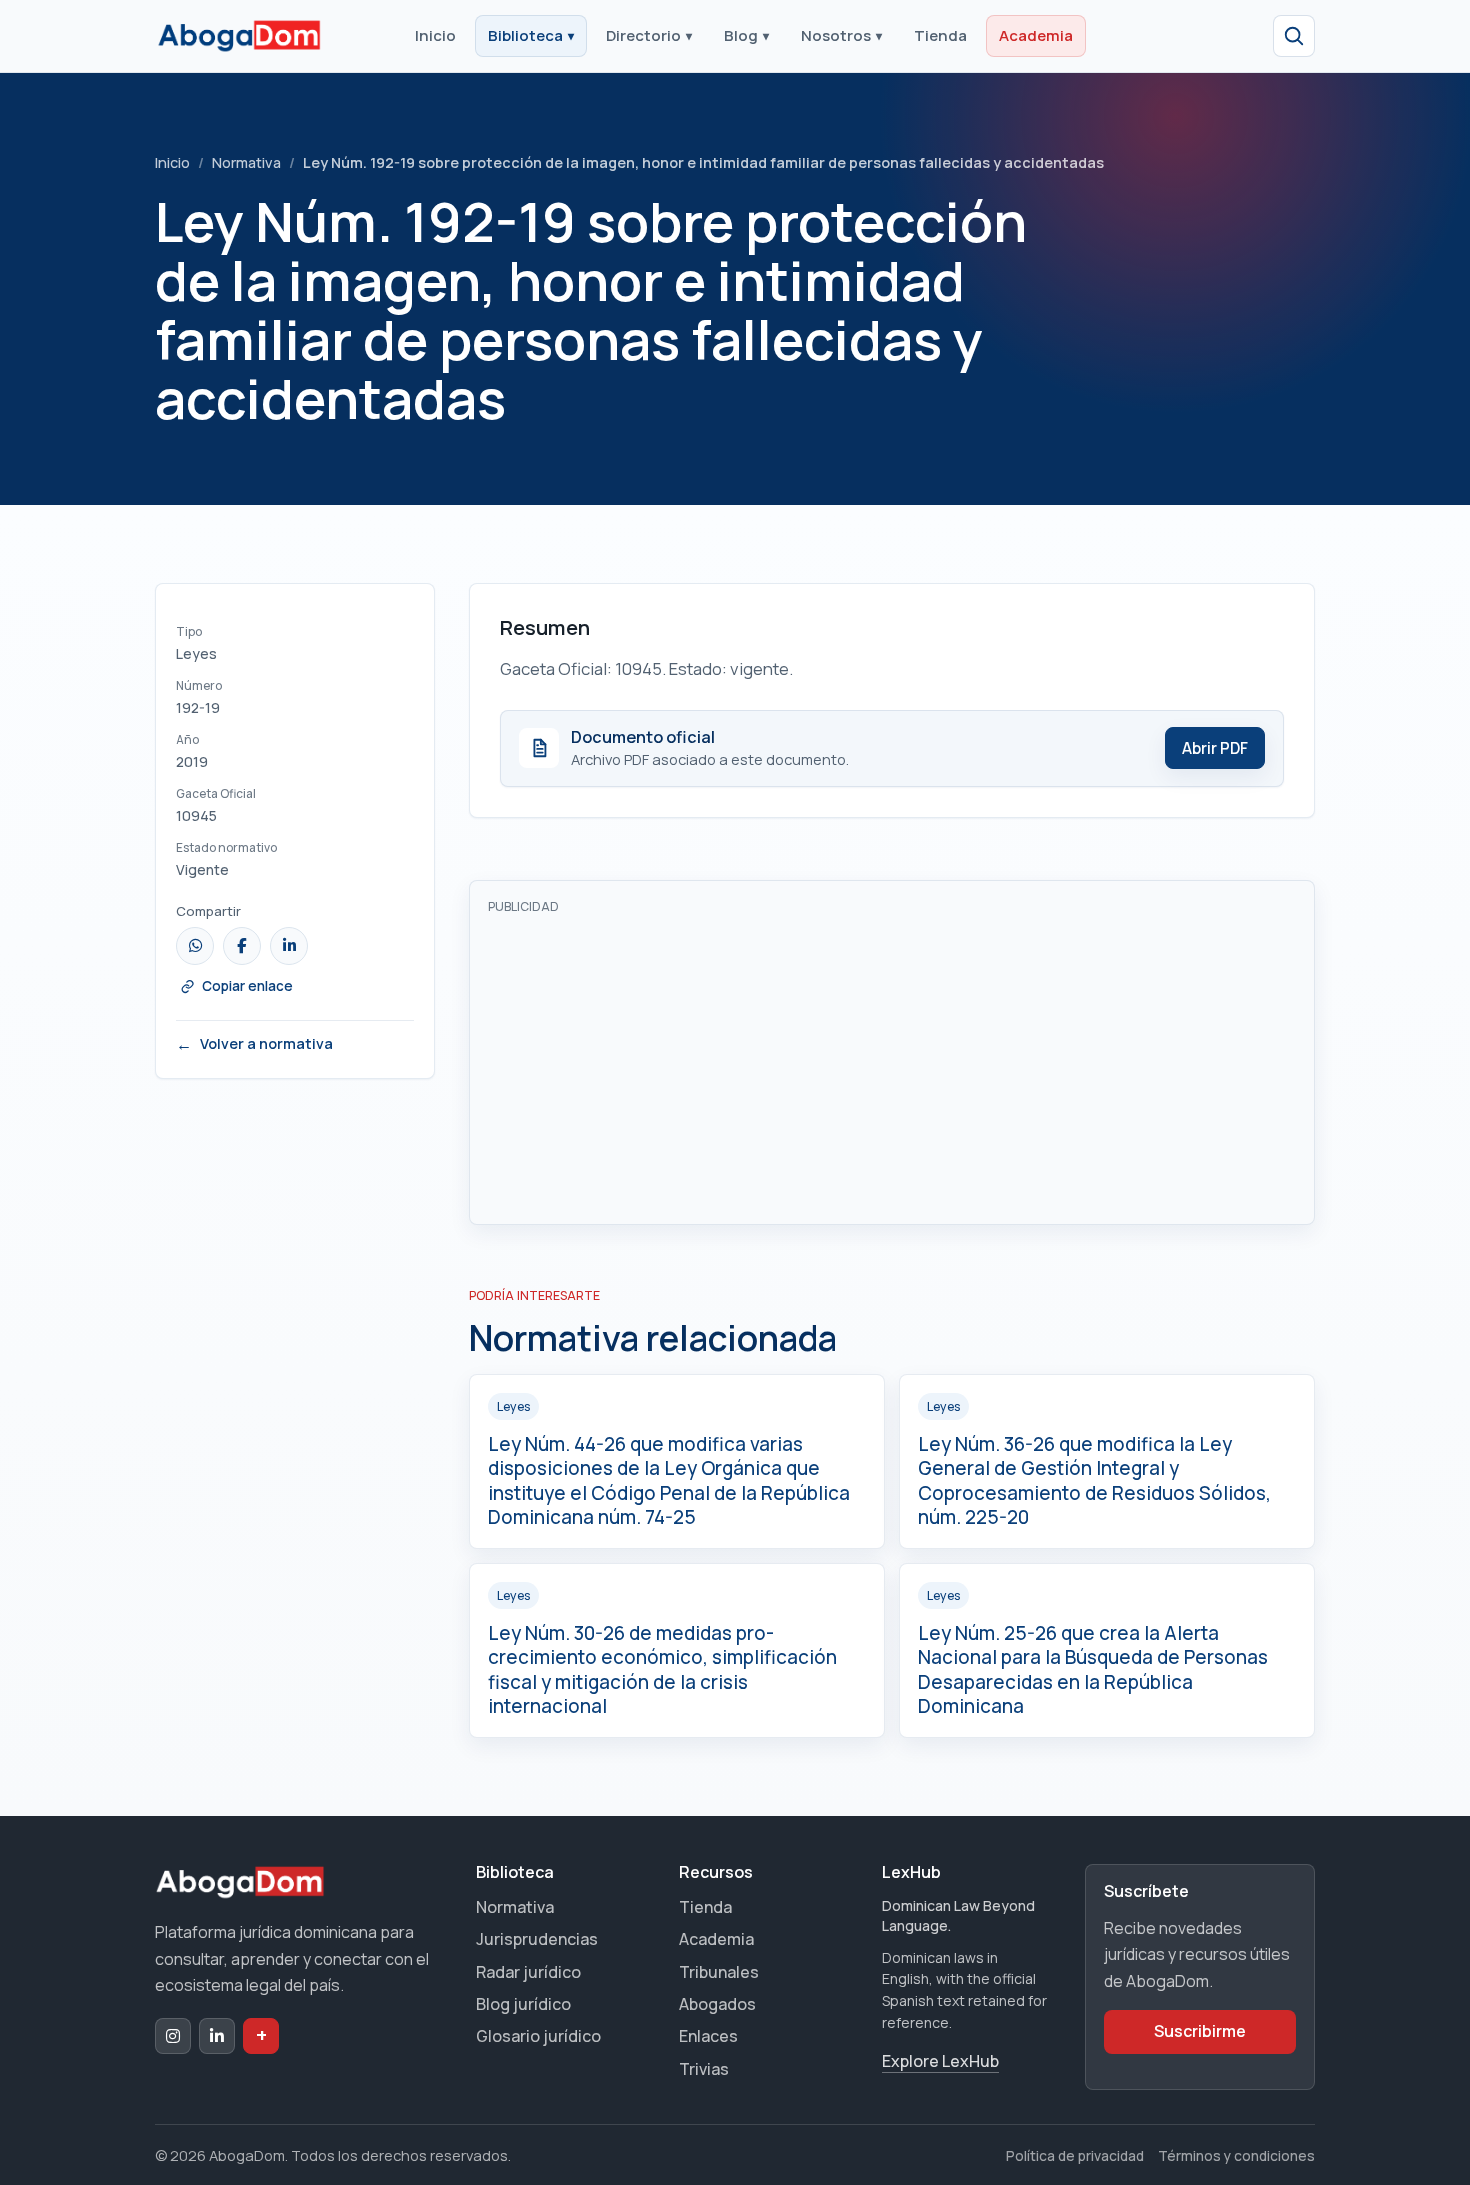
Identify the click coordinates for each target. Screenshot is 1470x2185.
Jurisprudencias (537, 1939)
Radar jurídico (528, 1972)
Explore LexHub (940, 2061)
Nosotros (841, 35)
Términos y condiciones (1236, 2155)
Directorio (649, 35)
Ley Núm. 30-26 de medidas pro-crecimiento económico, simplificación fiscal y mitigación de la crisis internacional (662, 1670)
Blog (746, 35)
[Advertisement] (892, 1066)
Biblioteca (531, 35)
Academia (1036, 35)
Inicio (435, 35)
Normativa (246, 162)
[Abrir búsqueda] (1294, 36)
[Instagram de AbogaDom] (173, 2036)
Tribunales (719, 1972)
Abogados (717, 2004)
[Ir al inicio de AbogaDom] (239, 36)
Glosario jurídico (538, 2036)
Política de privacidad (1075, 2155)
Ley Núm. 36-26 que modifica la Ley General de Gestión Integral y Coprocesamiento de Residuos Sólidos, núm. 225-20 (1094, 1481)
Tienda (940, 35)
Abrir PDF (1215, 748)
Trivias (704, 2069)
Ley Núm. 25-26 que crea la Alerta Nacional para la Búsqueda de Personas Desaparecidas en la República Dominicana (1093, 1670)
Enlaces (708, 2036)
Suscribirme (1200, 2031)
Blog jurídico (523, 2004)
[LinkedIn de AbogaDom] (217, 2036)
